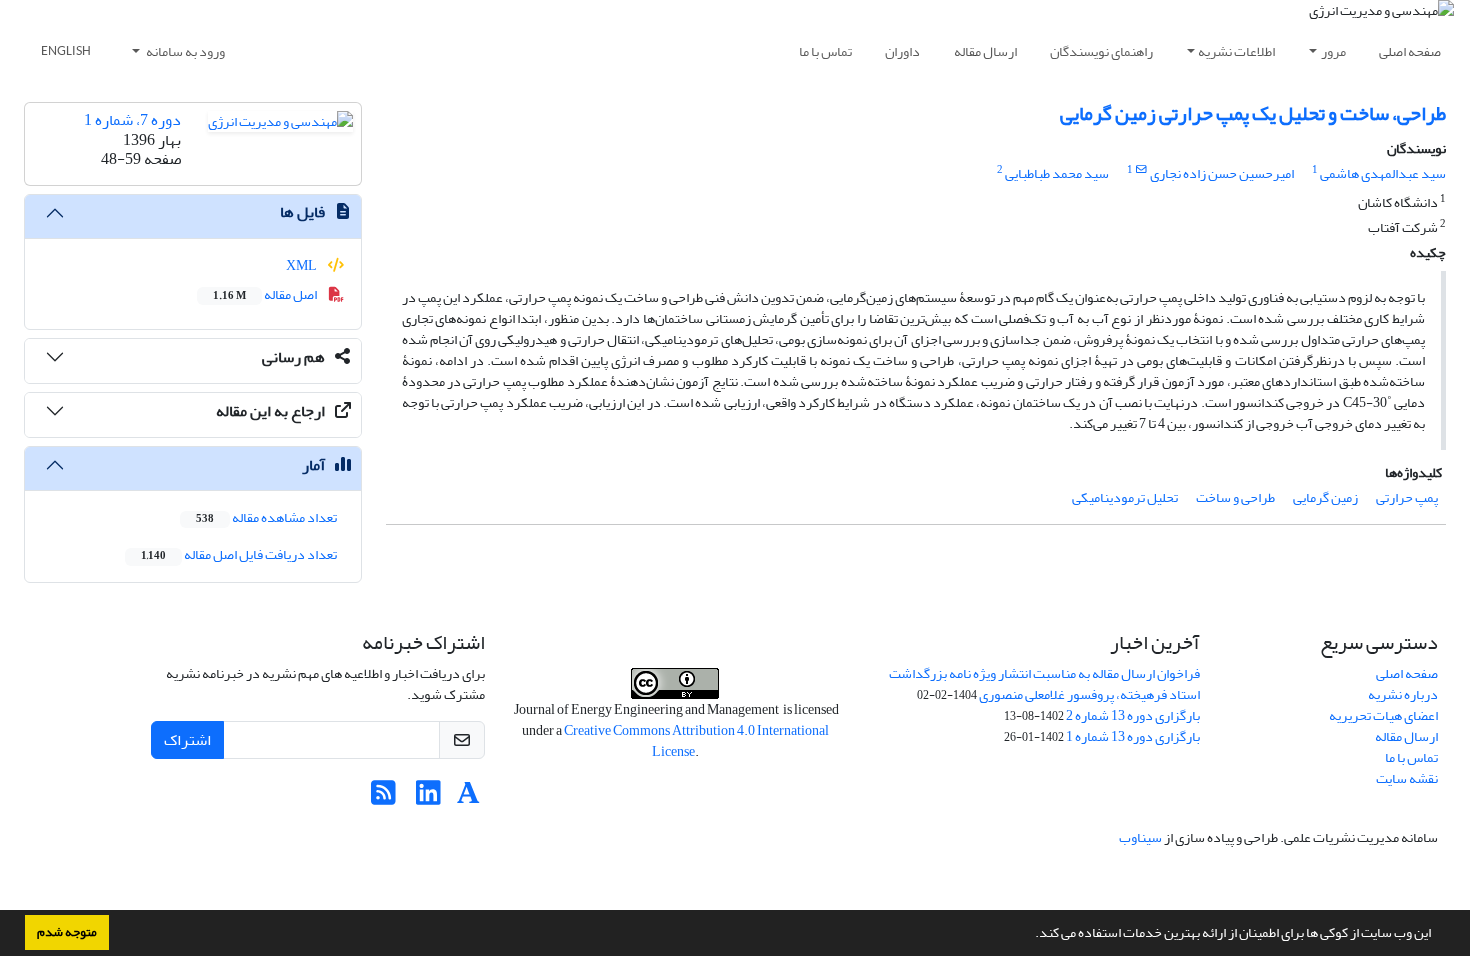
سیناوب (1140, 837)
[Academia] (468, 798)
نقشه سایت (1407, 778)
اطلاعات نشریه (1236, 51)
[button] (1030, 935)
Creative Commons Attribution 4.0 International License (696, 741)
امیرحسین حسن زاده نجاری (1222, 173)
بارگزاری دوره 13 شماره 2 (1133, 715)
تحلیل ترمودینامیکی (1125, 497)
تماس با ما (825, 51)
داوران (902, 51)
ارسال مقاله (985, 51)
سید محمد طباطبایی (1057, 173)
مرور (1333, 51)
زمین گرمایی (1325, 497)
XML (302, 265)
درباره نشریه (1403, 694)
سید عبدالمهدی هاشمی (1383, 173)
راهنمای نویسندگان (1101, 51)
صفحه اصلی (1410, 51)
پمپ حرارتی (1407, 497)
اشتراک (187, 740)
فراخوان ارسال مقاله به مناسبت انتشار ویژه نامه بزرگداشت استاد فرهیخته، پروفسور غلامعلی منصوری (1044, 684)
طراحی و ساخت (1235, 497)
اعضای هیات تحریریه (1383, 715)
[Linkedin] (428, 798)
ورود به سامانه (184, 51)
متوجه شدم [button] (67, 932)
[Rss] (383, 798)
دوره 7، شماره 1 (132, 120)
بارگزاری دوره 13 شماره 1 (1133, 736)
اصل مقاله (266, 294)
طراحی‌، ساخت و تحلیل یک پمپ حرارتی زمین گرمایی (1253, 113)
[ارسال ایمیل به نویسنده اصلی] (1141, 170)
